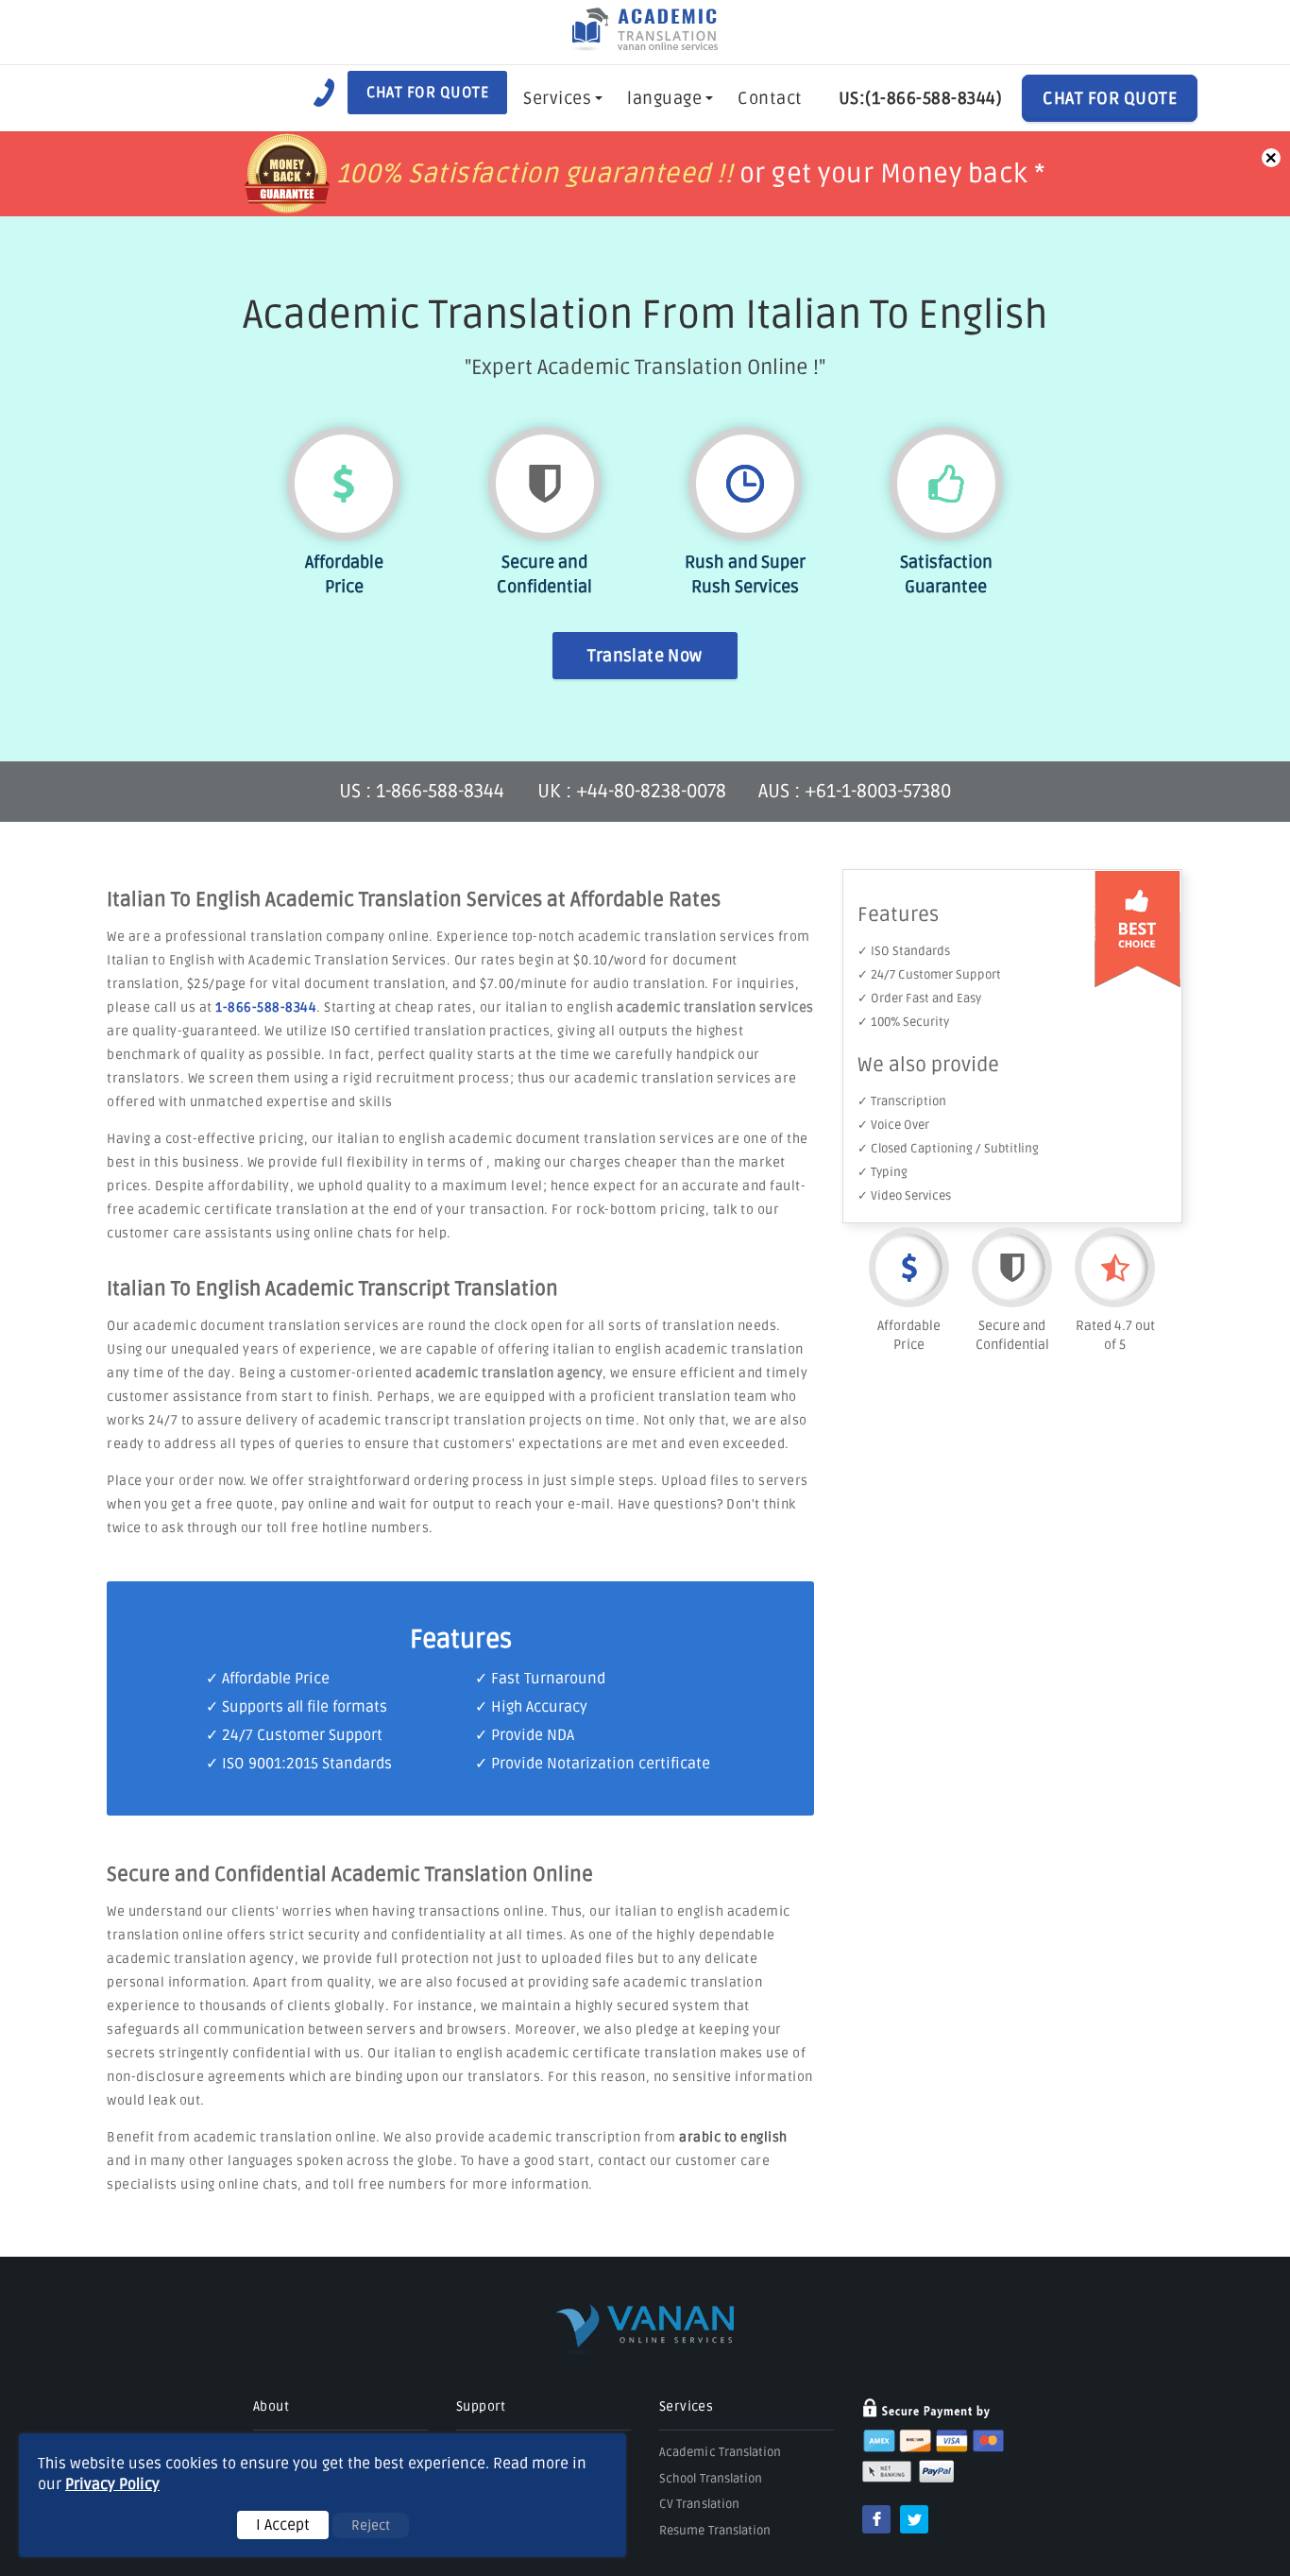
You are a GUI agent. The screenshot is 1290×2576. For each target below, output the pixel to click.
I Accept (283, 2525)
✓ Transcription (902, 1101)
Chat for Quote (427, 93)
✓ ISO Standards (904, 951)
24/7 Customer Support (302, 1735)
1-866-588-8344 (266, 1007)
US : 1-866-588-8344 (424, 792)
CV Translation (699, 2504)
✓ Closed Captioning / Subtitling (948, 1149)
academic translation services (715, 1007)
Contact (770, 98)
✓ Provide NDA (525, 1735)
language (664, 98)
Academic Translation (721, 2452)
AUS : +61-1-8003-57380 (855, 792)
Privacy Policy (112, 2484)
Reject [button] (371, 2525)
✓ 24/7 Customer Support (929, 975)
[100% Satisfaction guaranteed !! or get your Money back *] (645, 208)
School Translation (711, 2479)
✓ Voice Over (893, 1125)
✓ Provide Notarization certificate (593, 1764)
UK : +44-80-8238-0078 (632, 792)
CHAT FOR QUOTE (1110, 98)
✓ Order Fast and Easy (919, 998)
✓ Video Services (904, 1196)
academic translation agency (509, 1373)
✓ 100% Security (903, 1022)
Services (557, 98)
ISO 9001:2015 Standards (307, 1764)
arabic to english (733, 2137)
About (271, 2406)
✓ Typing (883, 1172)
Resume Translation (715, 2531)
